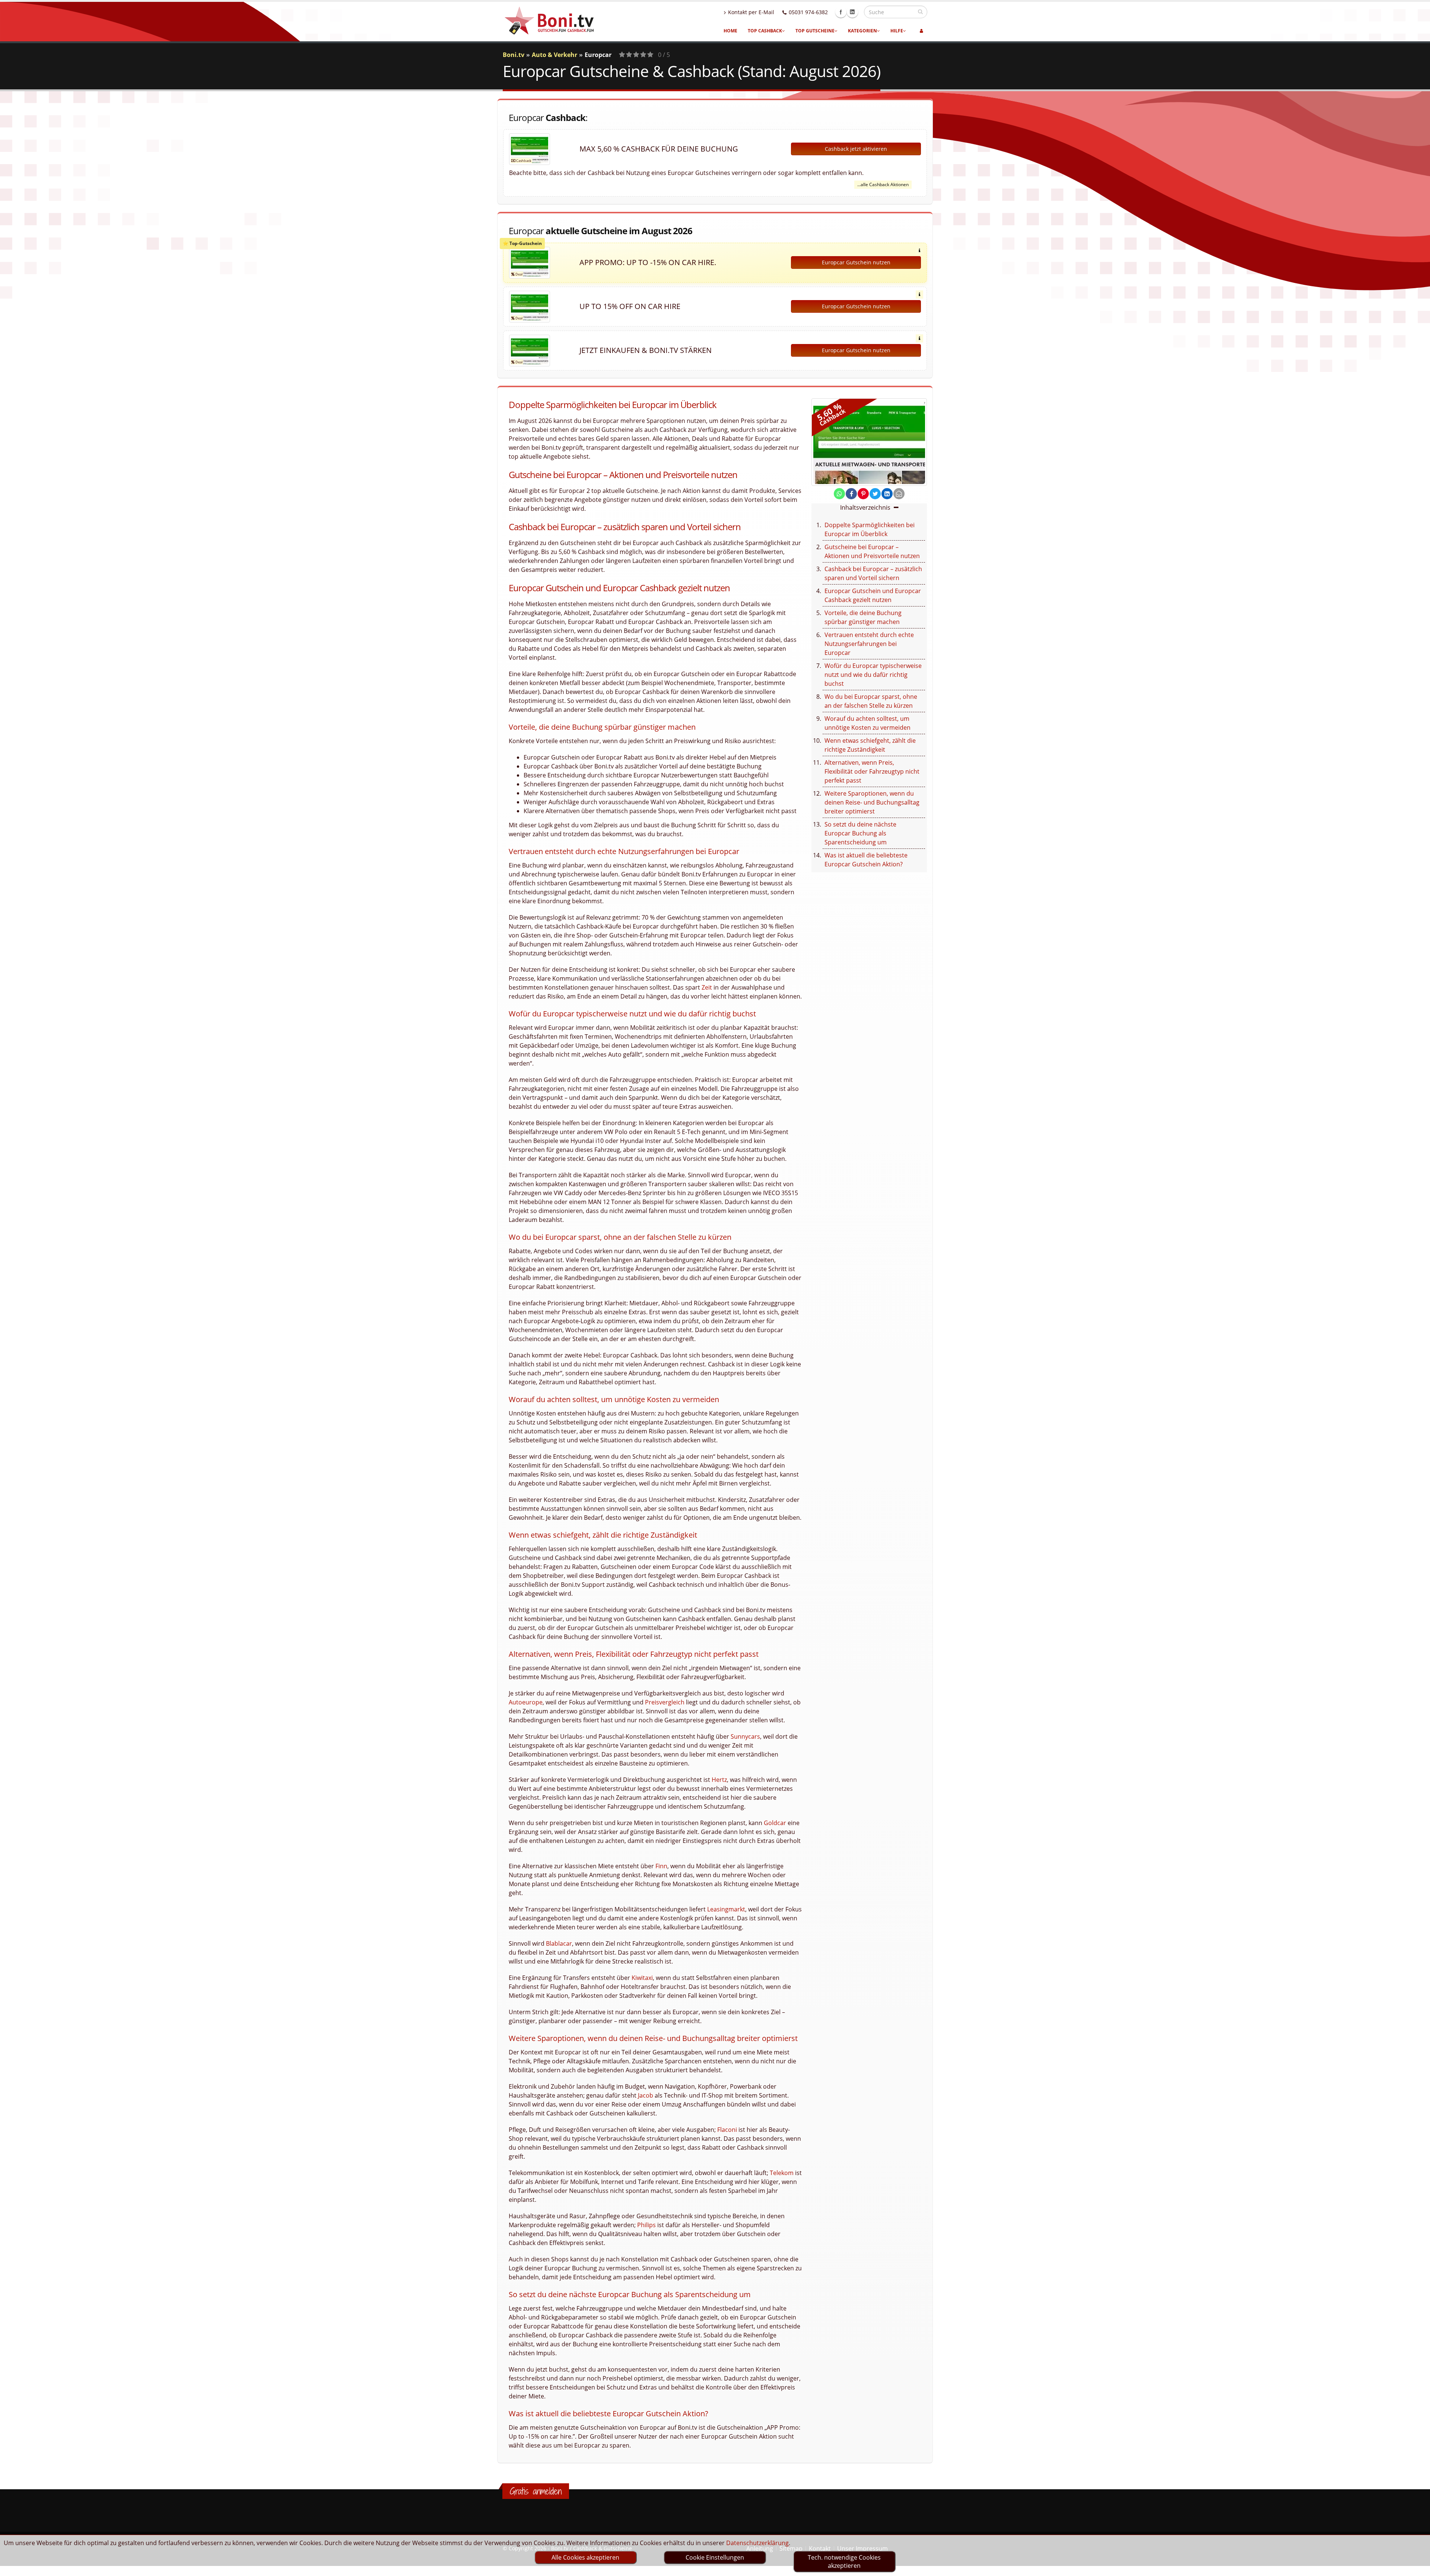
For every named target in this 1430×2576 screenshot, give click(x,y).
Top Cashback (765, 31)
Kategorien (862, 31)
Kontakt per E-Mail (751, 12)
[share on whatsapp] (839, 494)
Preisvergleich (665, 1702)
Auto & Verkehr (554, 55)
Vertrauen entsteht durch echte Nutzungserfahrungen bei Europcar (869, 644)
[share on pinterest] (863, 494)
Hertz (719, 1780)
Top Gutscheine (815, 31)
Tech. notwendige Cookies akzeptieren (844, 2561)
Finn (661, 1866)
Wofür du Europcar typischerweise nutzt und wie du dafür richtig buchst (873, 675)
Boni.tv (514, 55)
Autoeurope (526, 1702)
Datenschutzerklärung (757, 2543)
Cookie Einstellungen (715, 2557)
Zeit (707, 987)
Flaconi (727, 2130)
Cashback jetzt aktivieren (856, 149)
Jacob (646, 2095)
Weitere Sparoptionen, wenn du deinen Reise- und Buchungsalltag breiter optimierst (872, 802)
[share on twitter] (875, 494)
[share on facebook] (851, 494)
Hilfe (897, 31)
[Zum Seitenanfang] (1417, 2567)
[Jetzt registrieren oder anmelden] (921, 31)
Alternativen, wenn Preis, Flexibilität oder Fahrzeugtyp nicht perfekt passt (872, 771)
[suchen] (920, 12)
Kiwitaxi (642, 1978)
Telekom (782, 2173)
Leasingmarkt (726, 1909)
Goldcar (775, 1823)
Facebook (841, 12)
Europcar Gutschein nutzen (856, 262)
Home (730, 31)
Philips (646, 2225)
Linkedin (852, 12)
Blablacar (559, 1943)
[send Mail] (899, 494)
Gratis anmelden (536, 2491)
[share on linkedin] (887, 494)
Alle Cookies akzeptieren (585, 2557)
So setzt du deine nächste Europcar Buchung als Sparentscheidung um (860, 833)
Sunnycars (745, 1736)
